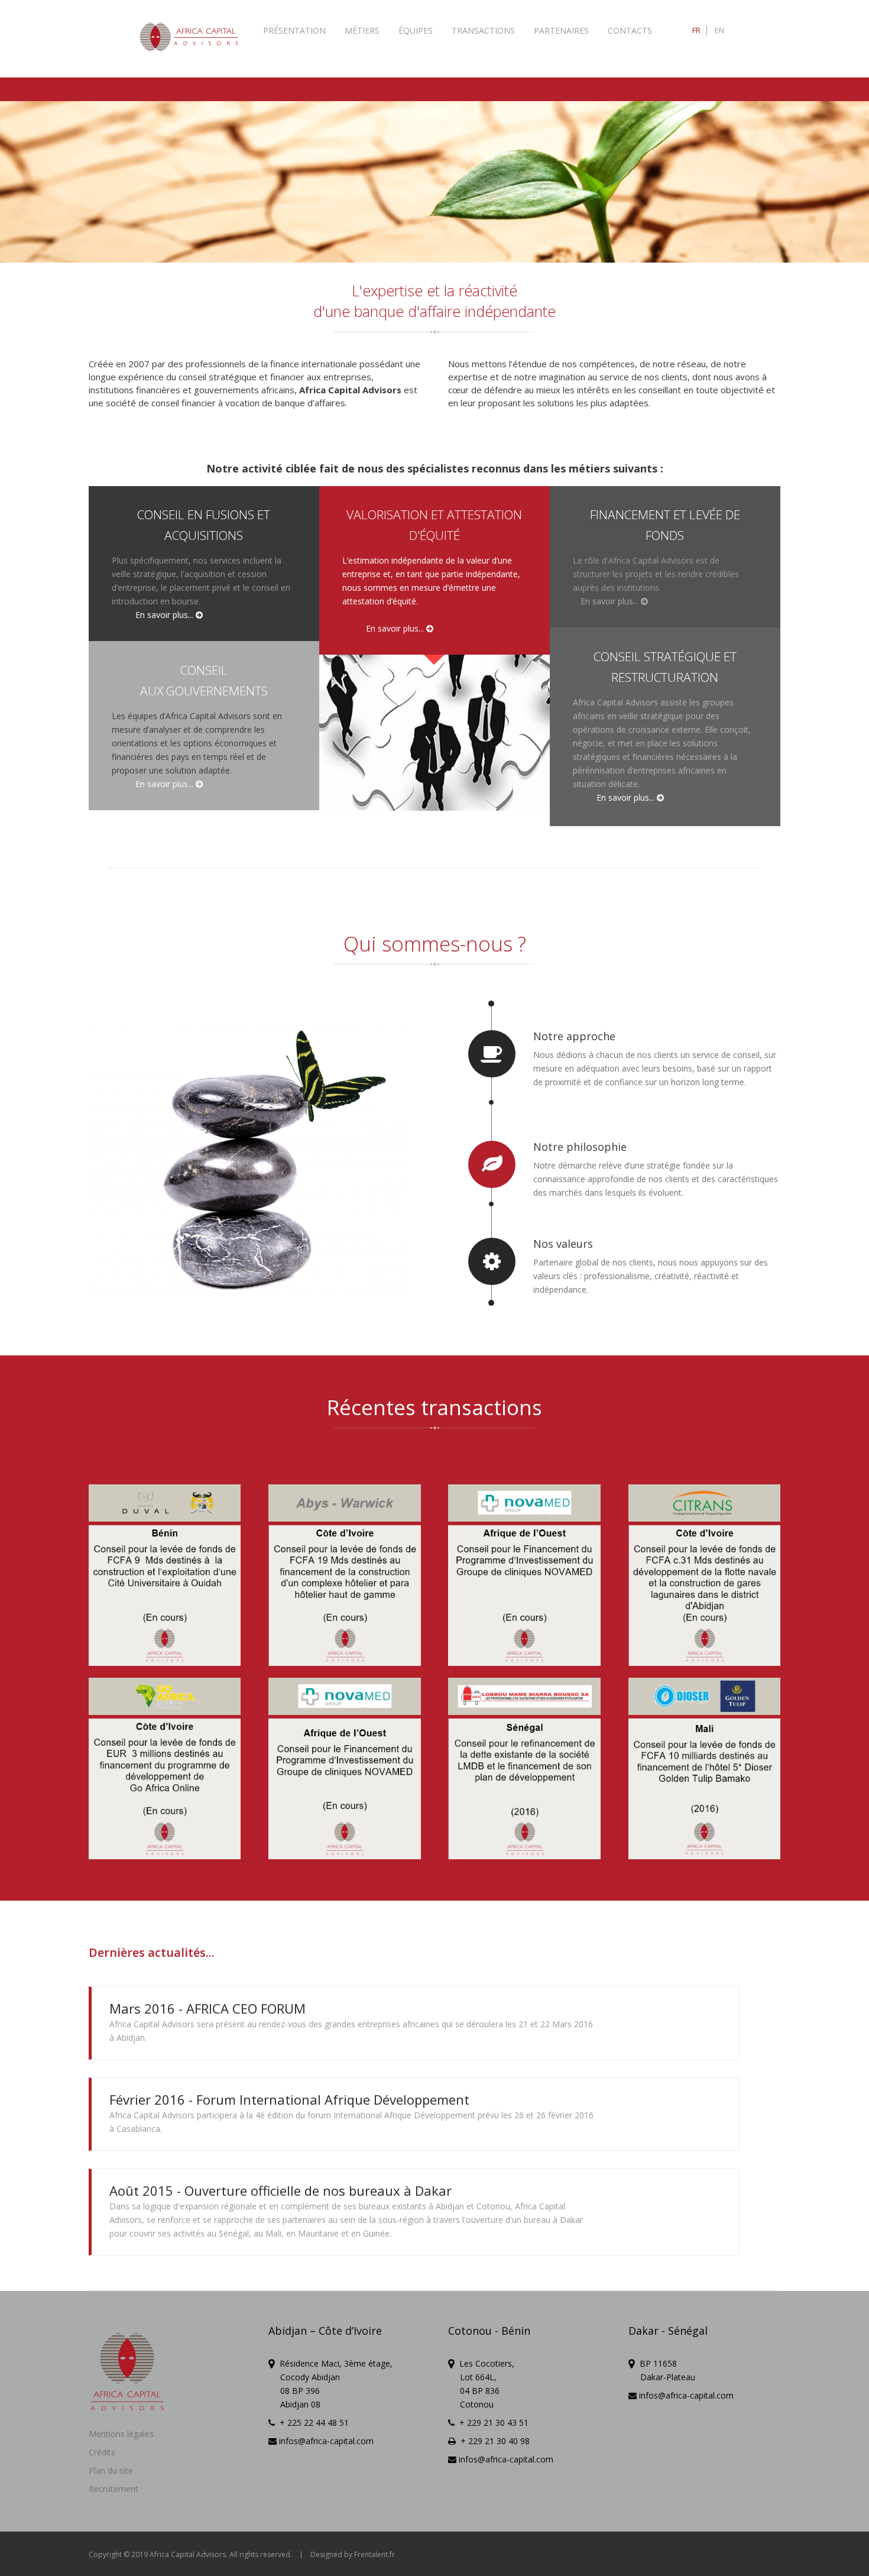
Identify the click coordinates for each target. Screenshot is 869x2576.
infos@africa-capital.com (325, 2441)
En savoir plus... (166, 615)
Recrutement (114, 2489)
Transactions (483, 30)
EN (719, 30)
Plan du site (111, 2470)
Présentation (294, 30)
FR (696, 30)
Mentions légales (121, 2434)
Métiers (362, 30)
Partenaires (561, 30)
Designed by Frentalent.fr (353, 2554)
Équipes (416, 30)
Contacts (630, 30)
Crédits (102, 2452)
